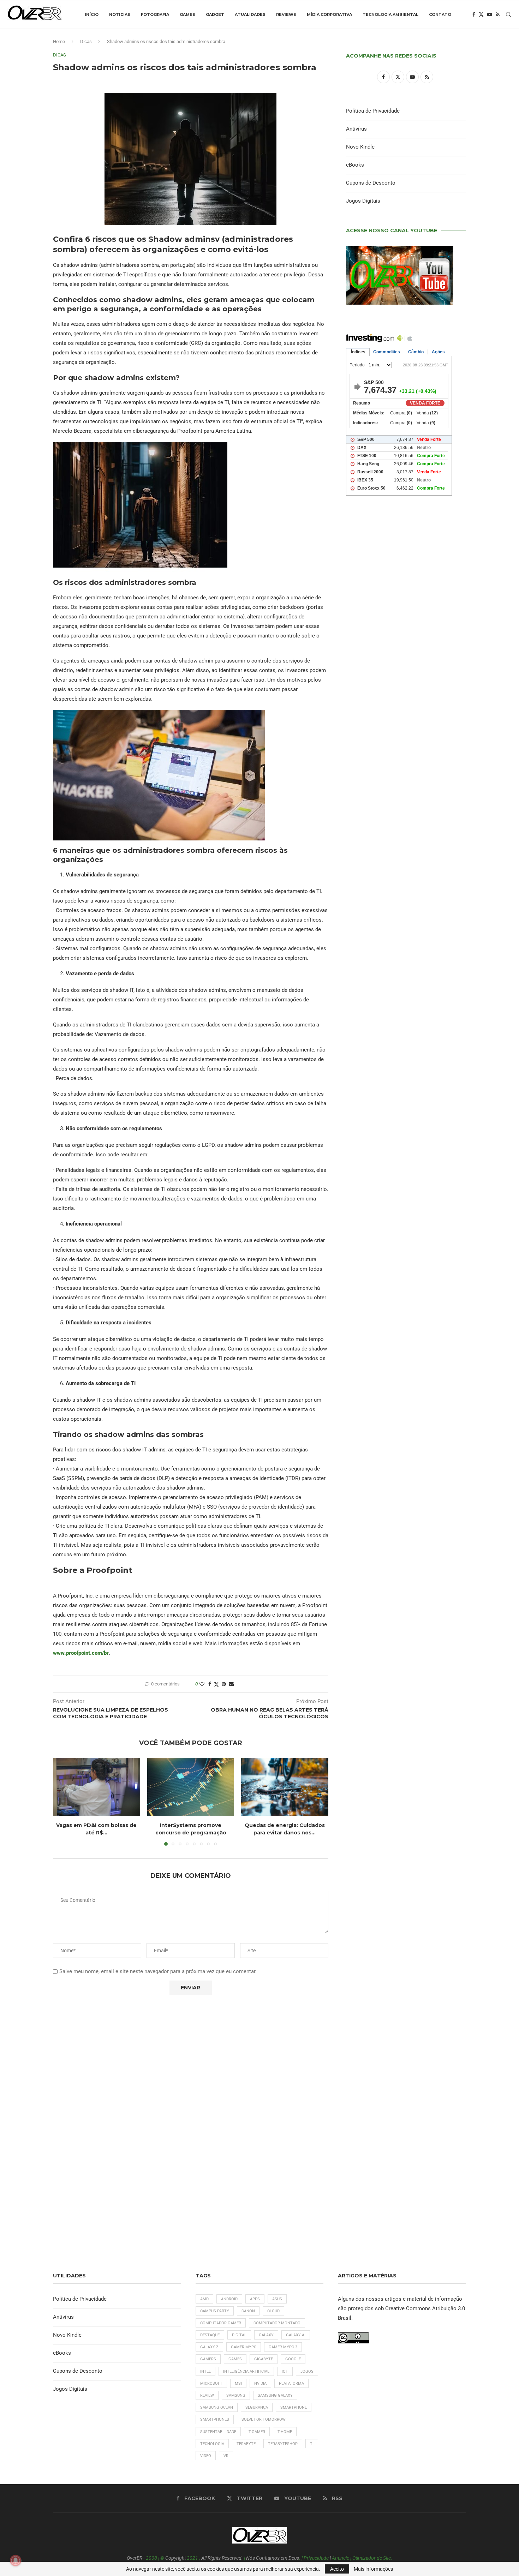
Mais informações (373, 2569)
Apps (255, 2299)
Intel (205, 2371)
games (235, 2359)
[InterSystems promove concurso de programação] (191, 1787)
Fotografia (155, 14)
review (207, 2395)
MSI (238, 2383)
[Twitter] (481, 14)
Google (293, 2359)
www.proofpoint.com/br (81, 1653)
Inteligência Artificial (246, 2371)
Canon (248, 2311)
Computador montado (277, 2323)
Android (229, 2299)
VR (226, 2456)
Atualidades (250, 14)
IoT (285, 2371)
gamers (208, 2359)
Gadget (215, 14)
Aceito (337, 2569)
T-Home (285, 2432)
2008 (151, 2558)
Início (92, 14)
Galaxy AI (296, 2335)
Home (59, 41)
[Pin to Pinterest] (224, 1684)
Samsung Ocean (217, 2407)
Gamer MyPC (244, 2347)
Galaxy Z (209, 2347)
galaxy (266, 2335)
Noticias (120, 14)
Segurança (257, 2407)
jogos (307, 2371)
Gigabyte (264, 2359)
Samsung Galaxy (275, 2395)
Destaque (210, 2335)
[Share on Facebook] (210, 1684)
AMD (204, 2299)
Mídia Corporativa (329, 14)
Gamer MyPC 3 (283, 2347)
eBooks (355, 165)
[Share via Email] (231, 1684)
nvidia (260, 2383)
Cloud (273, 2311)
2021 (192, 2558)
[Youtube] (490, 14)
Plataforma (291, 2383)
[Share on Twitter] (216, 1684)
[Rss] (498, 14)
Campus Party (215, 2311)
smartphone (294, 2407)
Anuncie (341, 2558)
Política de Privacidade (373, 111)
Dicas (86, 41)
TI (312, 2444)
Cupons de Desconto (371, 183)
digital (239, 2335)
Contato (440, 14)
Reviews (286, 14)
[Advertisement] (406, 805)
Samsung (236, 2395)
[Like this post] (202, 1684)
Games (187, 14)
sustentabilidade (218, 2432)
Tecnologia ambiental (390, 14)
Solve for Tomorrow (264, 2419)
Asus (277, 2299)
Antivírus (356, 129)
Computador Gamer (221, 2323)
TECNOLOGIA (212, 2444)
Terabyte (246, 2444)
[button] (62, 1802)
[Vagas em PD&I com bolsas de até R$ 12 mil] (97, 1787)
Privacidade (316, 2558)
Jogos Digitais (363, 201)
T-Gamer (257, 2432)
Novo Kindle (360, 147)
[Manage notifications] (16, 2560)
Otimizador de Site (372, 2558)
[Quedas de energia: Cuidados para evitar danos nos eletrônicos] (285, 1787)
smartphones (215, 2419)
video (206, 2456)
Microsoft (211, 2383)
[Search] (508, 14)
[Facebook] (474, 14)
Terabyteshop (283, 2444)
